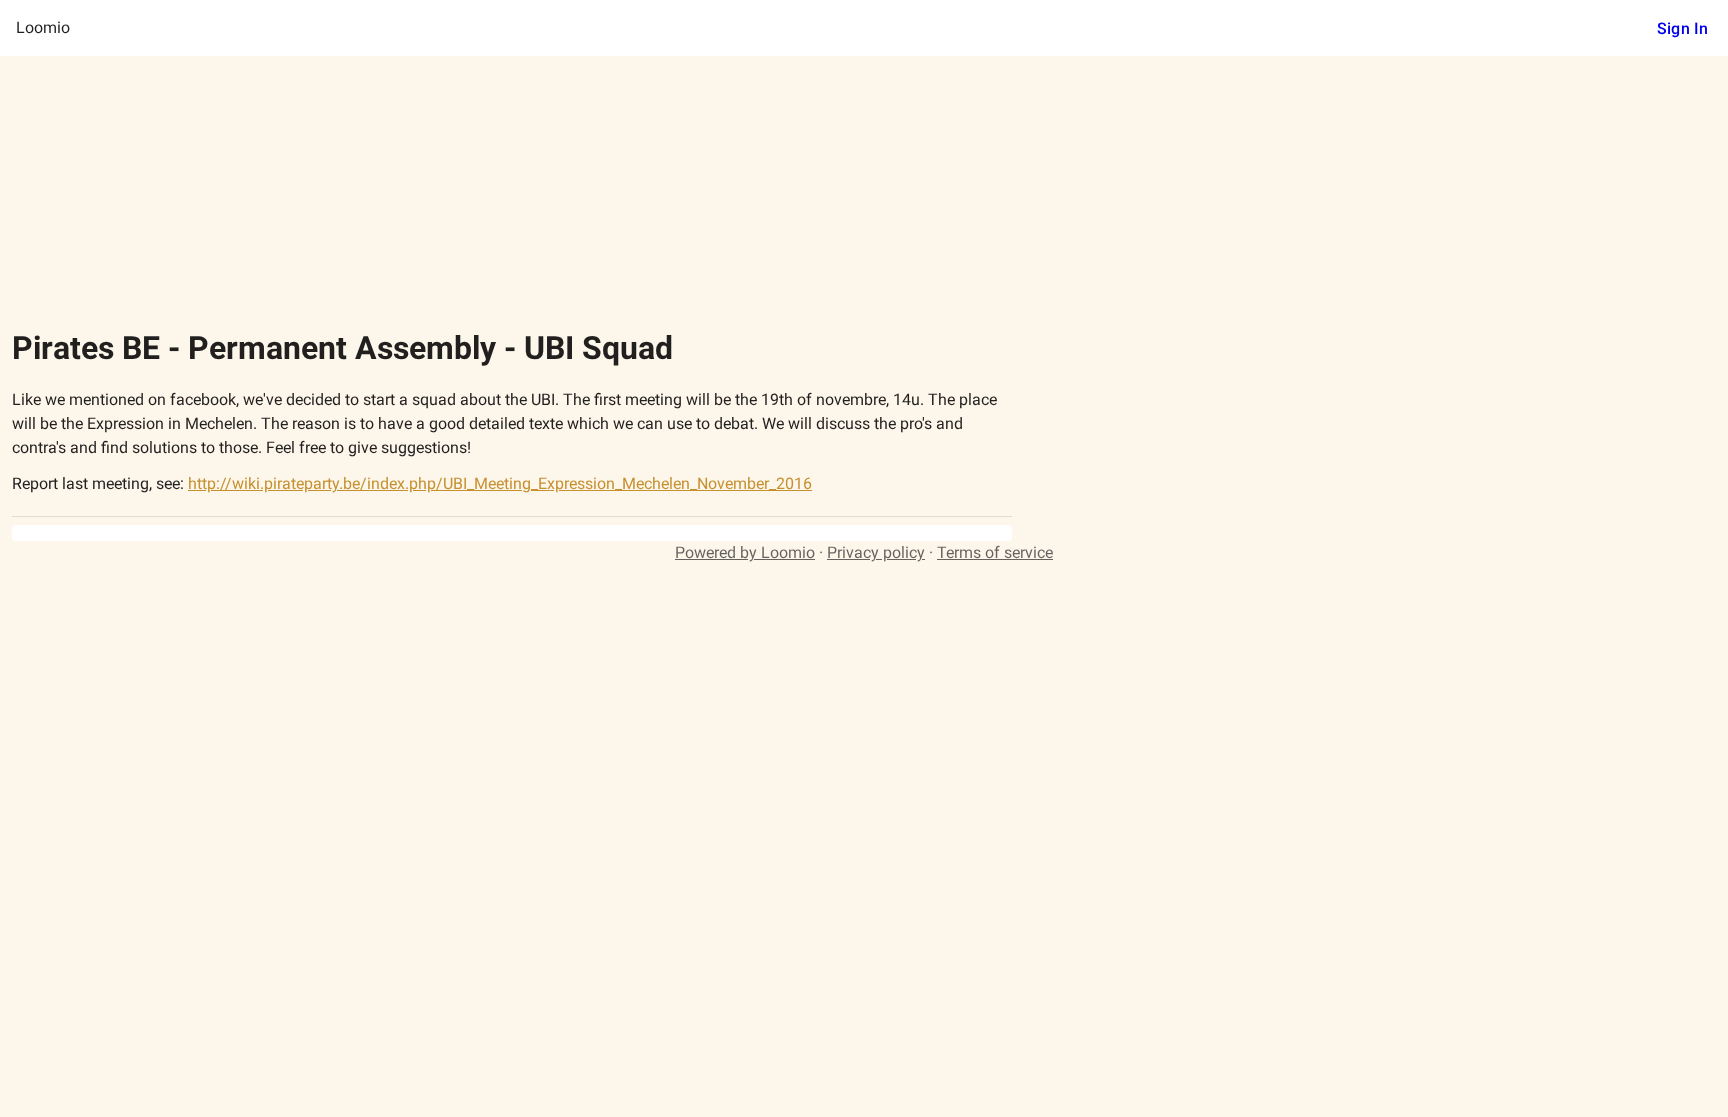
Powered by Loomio (745, 552)
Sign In (1682, 28)
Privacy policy (876, 552)
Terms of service (995, 552)
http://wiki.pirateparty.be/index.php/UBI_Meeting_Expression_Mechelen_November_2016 (500, 483)
